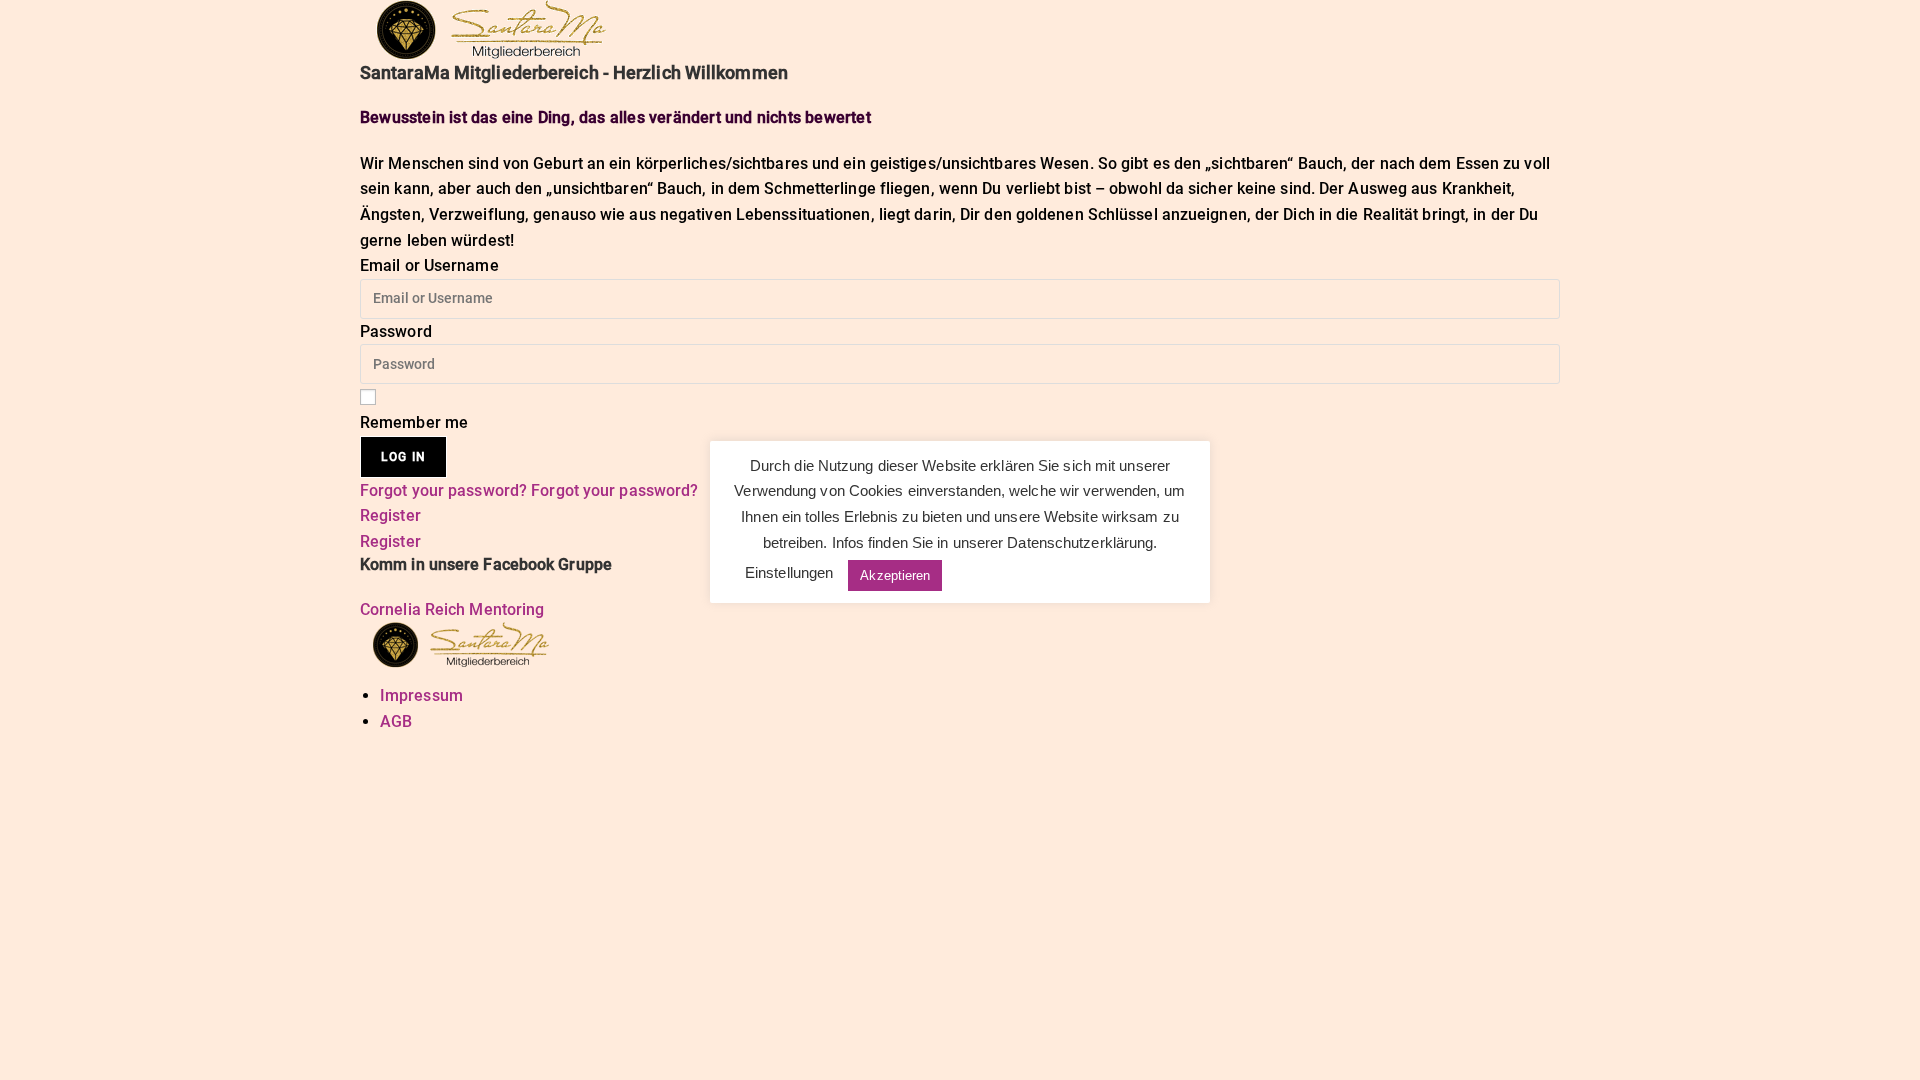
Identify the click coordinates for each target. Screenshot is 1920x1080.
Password (396, 331)
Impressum (421, 695)
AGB (396, 721)
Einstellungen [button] (789, 572)
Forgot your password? (445, 490)
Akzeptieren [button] (895, 575)
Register (390, 515)
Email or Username (429, 265)
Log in (403, 457)
